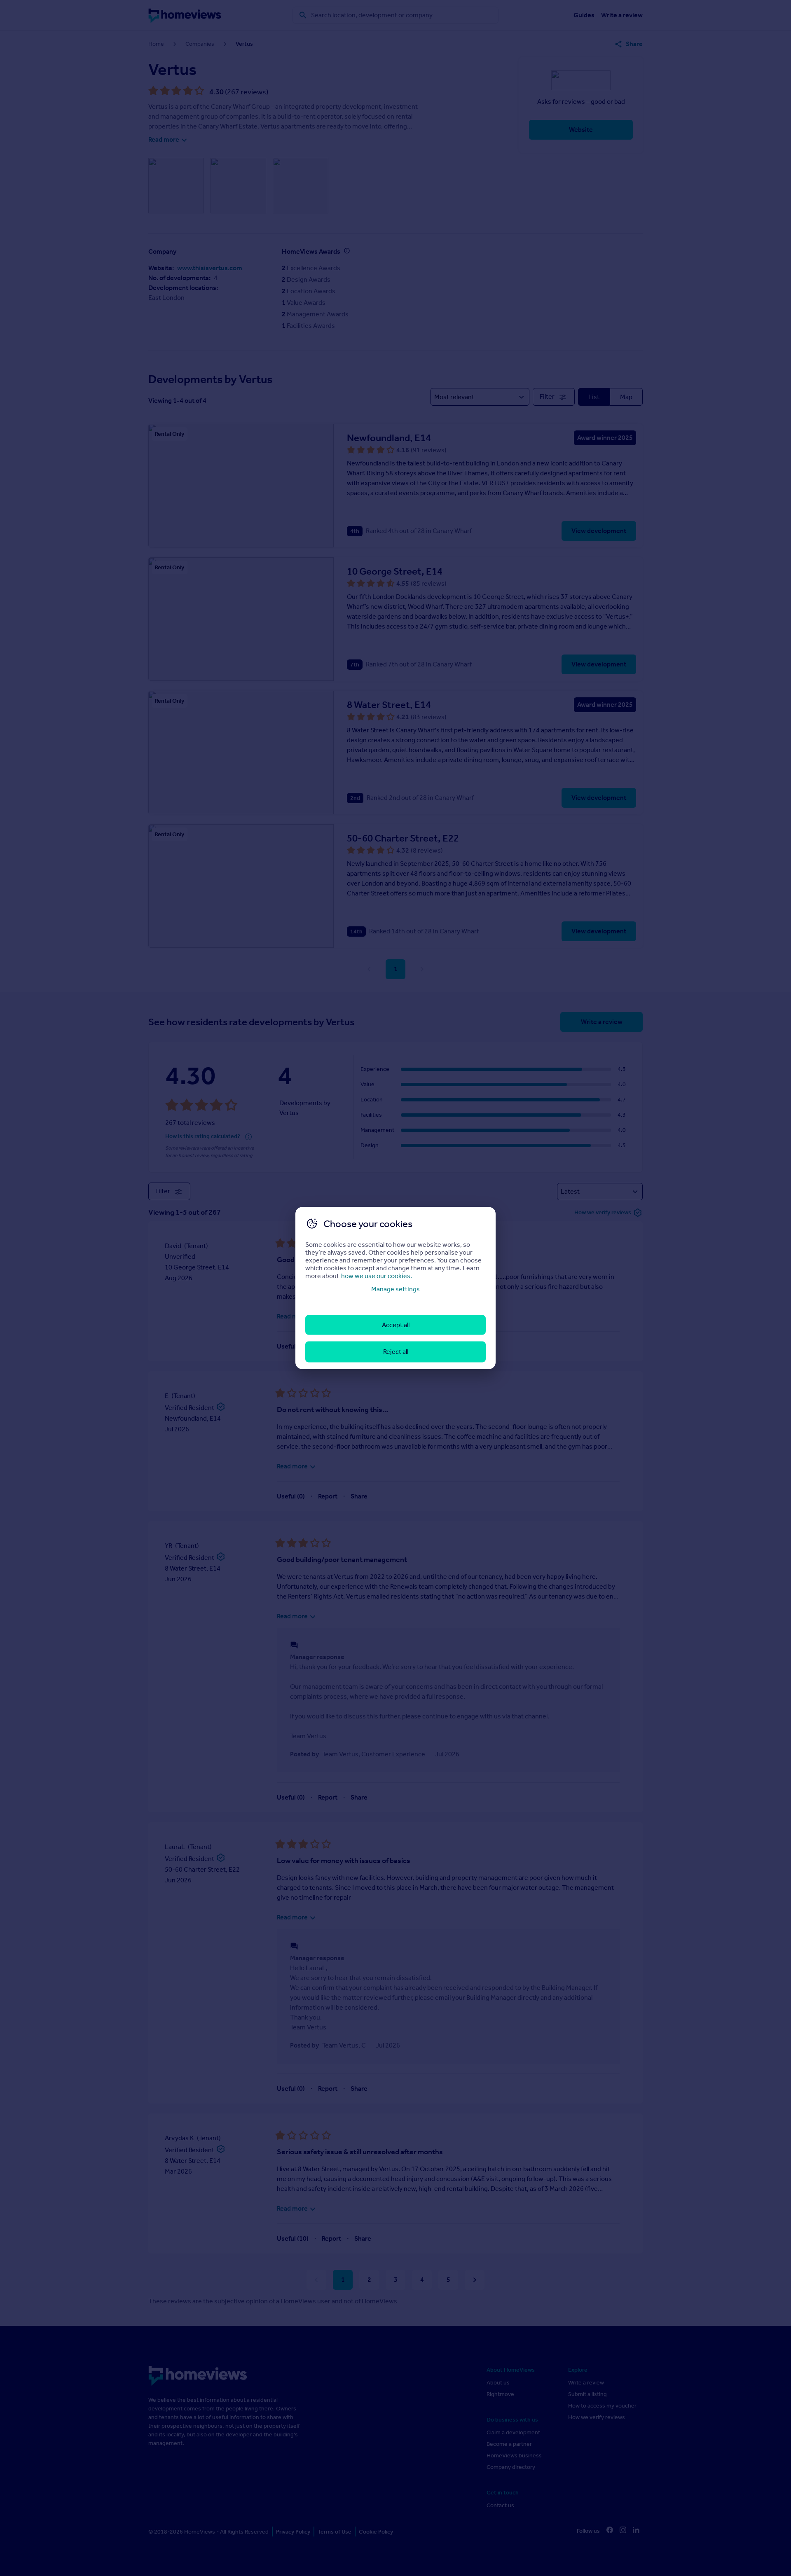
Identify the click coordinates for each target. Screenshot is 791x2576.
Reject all (396, 1352)
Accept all (396, 1325)
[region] (395, 1288)
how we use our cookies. (377, 1275)
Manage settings (395, 1289)
